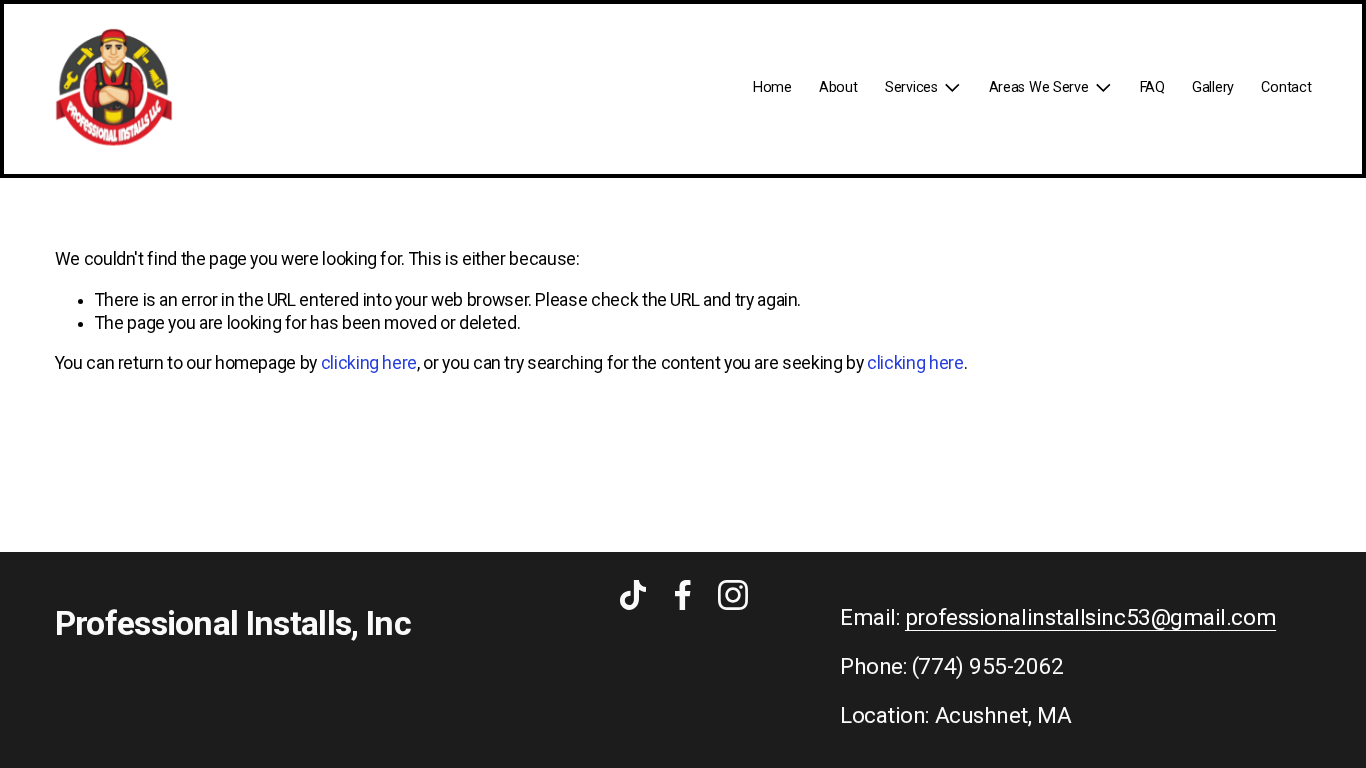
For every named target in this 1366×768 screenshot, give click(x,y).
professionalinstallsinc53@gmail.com (1090, 618)
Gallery (1213, 87)
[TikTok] (633, 595)
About (838, 87)
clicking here (369, 363)
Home (772, 87)
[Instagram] (733, 595)
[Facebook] (683, 595)
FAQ (1152, 87)
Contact (1286, 87)
